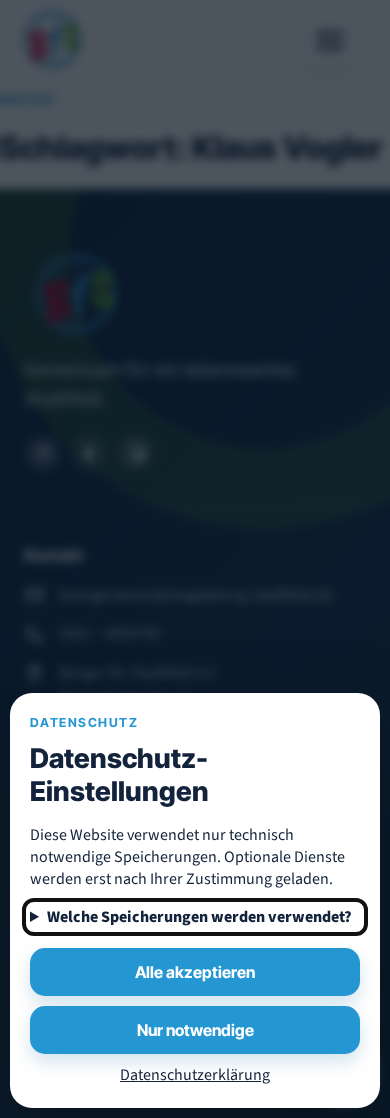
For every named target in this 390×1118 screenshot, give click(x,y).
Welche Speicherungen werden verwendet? (199, 917)
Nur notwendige (195, 1030)
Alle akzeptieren (195, 972)
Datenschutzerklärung (195, 1075)
